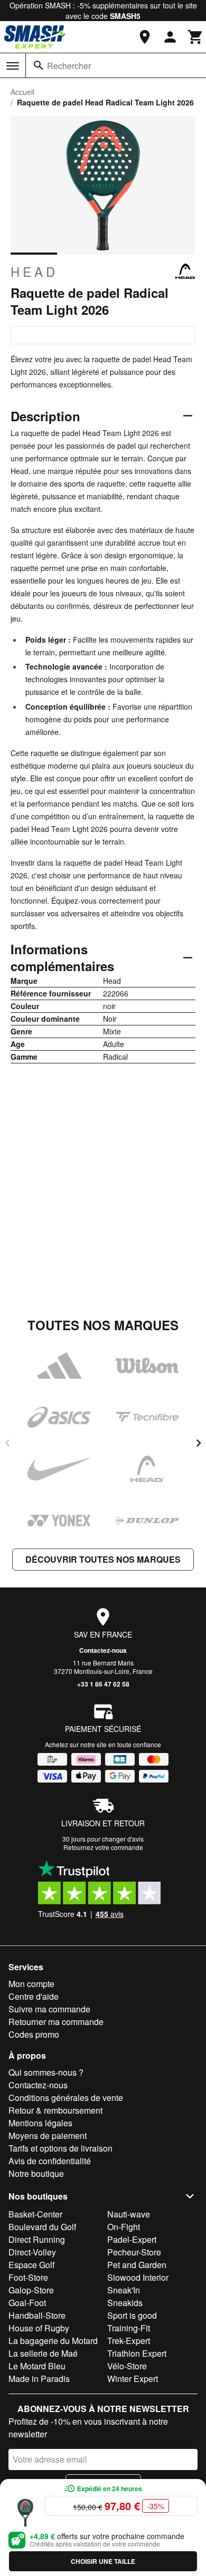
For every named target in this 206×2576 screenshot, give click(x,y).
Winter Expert (133, 2379)
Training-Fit (129, 2328)
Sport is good (132, 2315)
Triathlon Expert (137, 2353)
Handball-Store (37, 2315)
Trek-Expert (129, 2341)
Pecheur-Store (134, 2252)
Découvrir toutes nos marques (103, 1559)
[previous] (7, 1443)
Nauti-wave (129, 2214)
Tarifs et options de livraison (60, 2148)
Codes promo (34, 2034)
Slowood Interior (138, 2277)
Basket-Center (35, 2214)
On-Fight (124, 2227)
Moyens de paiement (48, 2136)
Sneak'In (124, 2290)
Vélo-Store (127, 2366)
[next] (199, 1443)
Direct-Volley (32, 2252)
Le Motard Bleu (37, 2366)
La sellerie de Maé (43, 2353)
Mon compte (31, 1984)
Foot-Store (28, 2277)
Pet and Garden (137, 2265)
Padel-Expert (132, 2239)
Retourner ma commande (56, 2022)
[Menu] (13, 66)
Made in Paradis (39, 2379)
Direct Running (37, 2239)
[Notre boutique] (145, 37)
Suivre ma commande (49, 2009)
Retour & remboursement (55, 2110)
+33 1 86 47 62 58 (103, 1684)
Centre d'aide (34, 1996)
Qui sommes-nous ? (46, 2072)
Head (34, 272)
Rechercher (69, 66)
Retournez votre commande (103, 1847)
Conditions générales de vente (66, 2098)
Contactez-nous (103, 1650)
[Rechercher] (39, 65)
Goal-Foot (27, 2303)
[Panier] (195, 37)
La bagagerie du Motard (53, 2341)
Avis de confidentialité (50, 2161)
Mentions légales (40, 2123)
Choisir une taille (103, 2561)
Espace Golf (31, 2265)
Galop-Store (31, 2290)
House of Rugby (39, 2328)
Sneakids (125, 2303)
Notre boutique (36, 2173)
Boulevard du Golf (42, 2227)
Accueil (22, 92)
